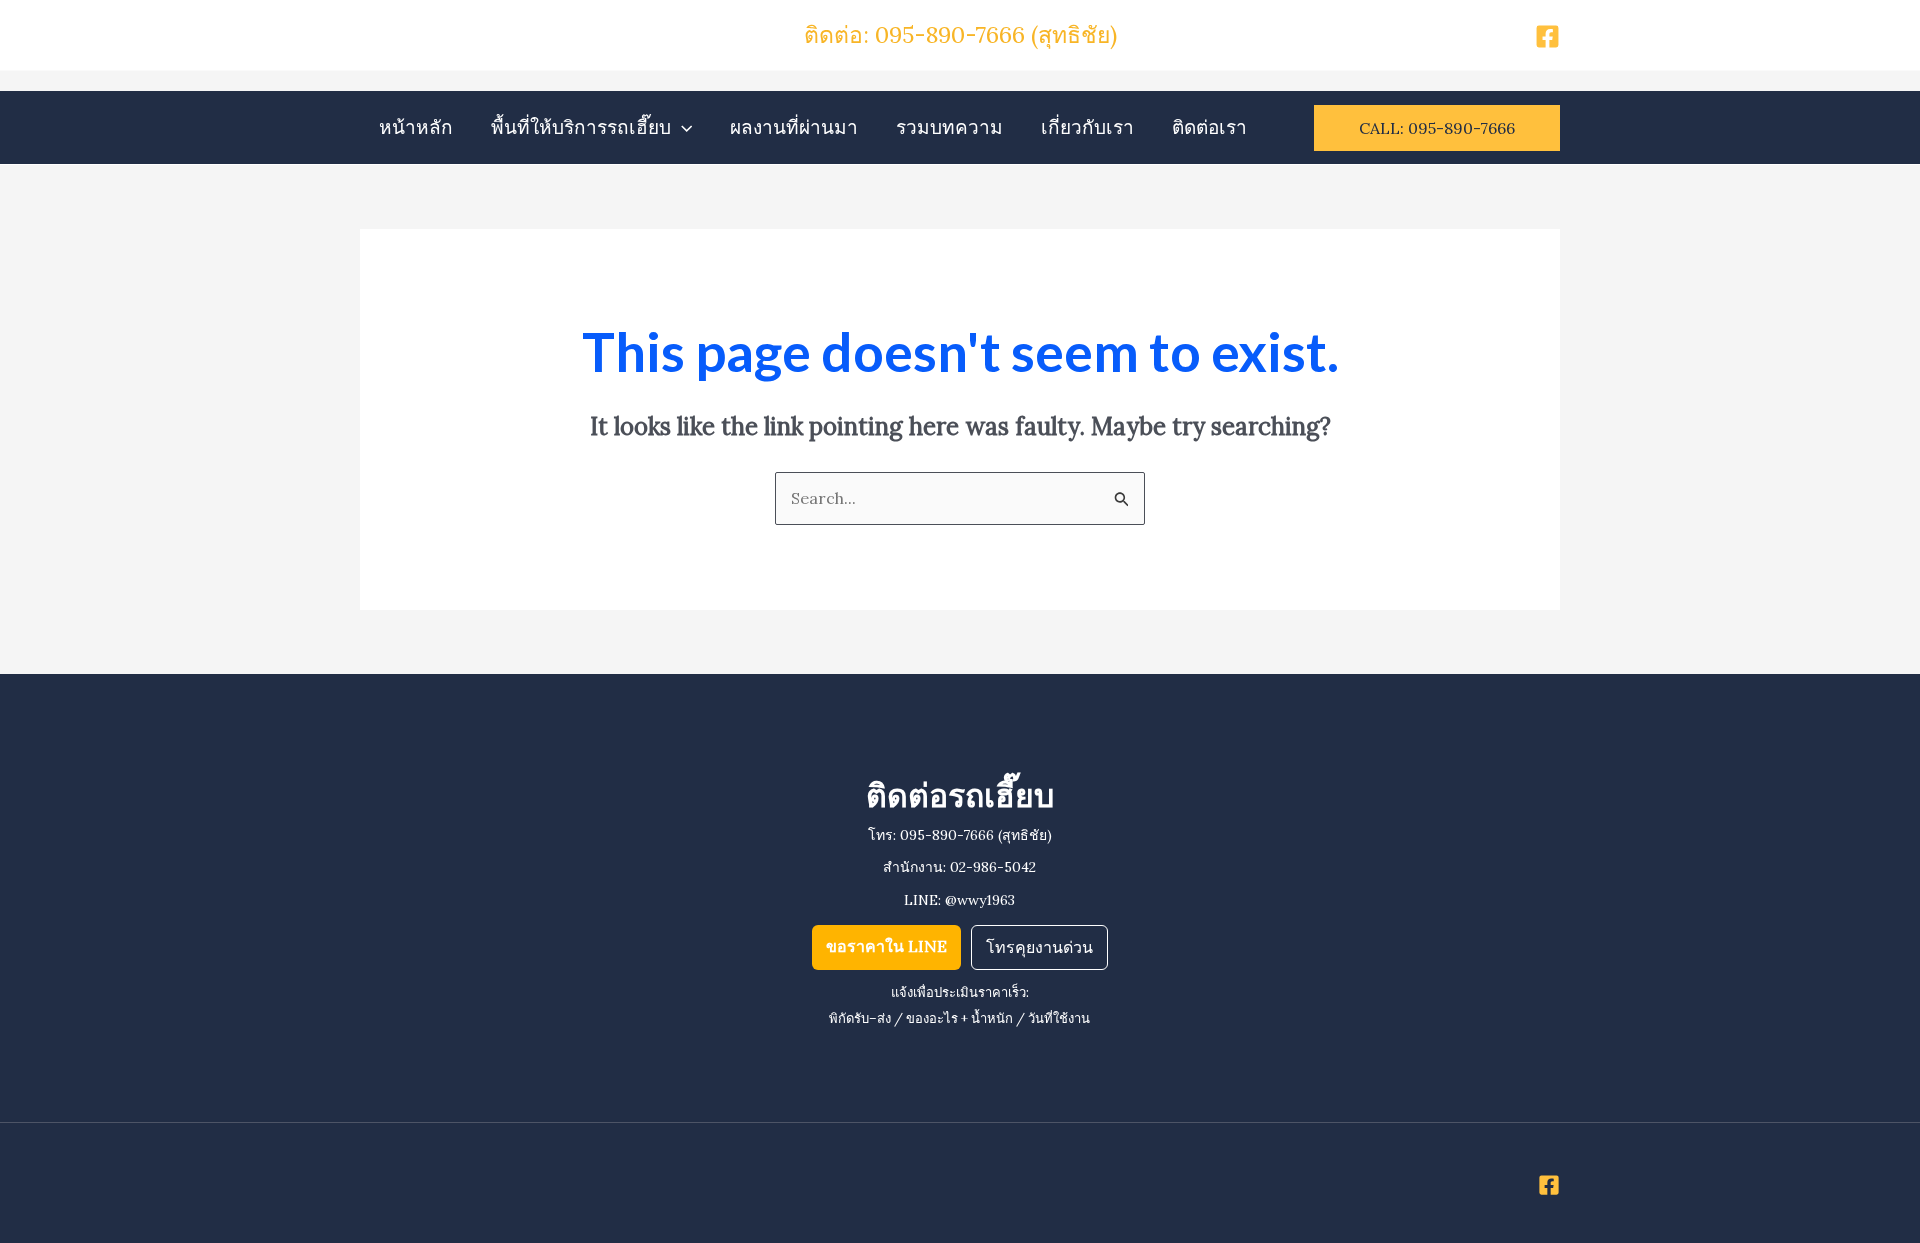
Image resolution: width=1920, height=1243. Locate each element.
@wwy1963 (980, 900)
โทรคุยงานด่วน (1039, 947)
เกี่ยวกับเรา (1087, 127)
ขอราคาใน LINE (886, 946)
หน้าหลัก (416, 127)
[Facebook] (1547, 36)
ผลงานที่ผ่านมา (794, 127)
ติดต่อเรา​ (1209, 127)
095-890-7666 (947, 835)
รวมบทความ (949, 127)
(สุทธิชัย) (1074, 34)
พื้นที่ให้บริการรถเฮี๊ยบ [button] (581, 127)
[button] (681, 127)
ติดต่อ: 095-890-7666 (917, 34)
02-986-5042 (993, 867)
